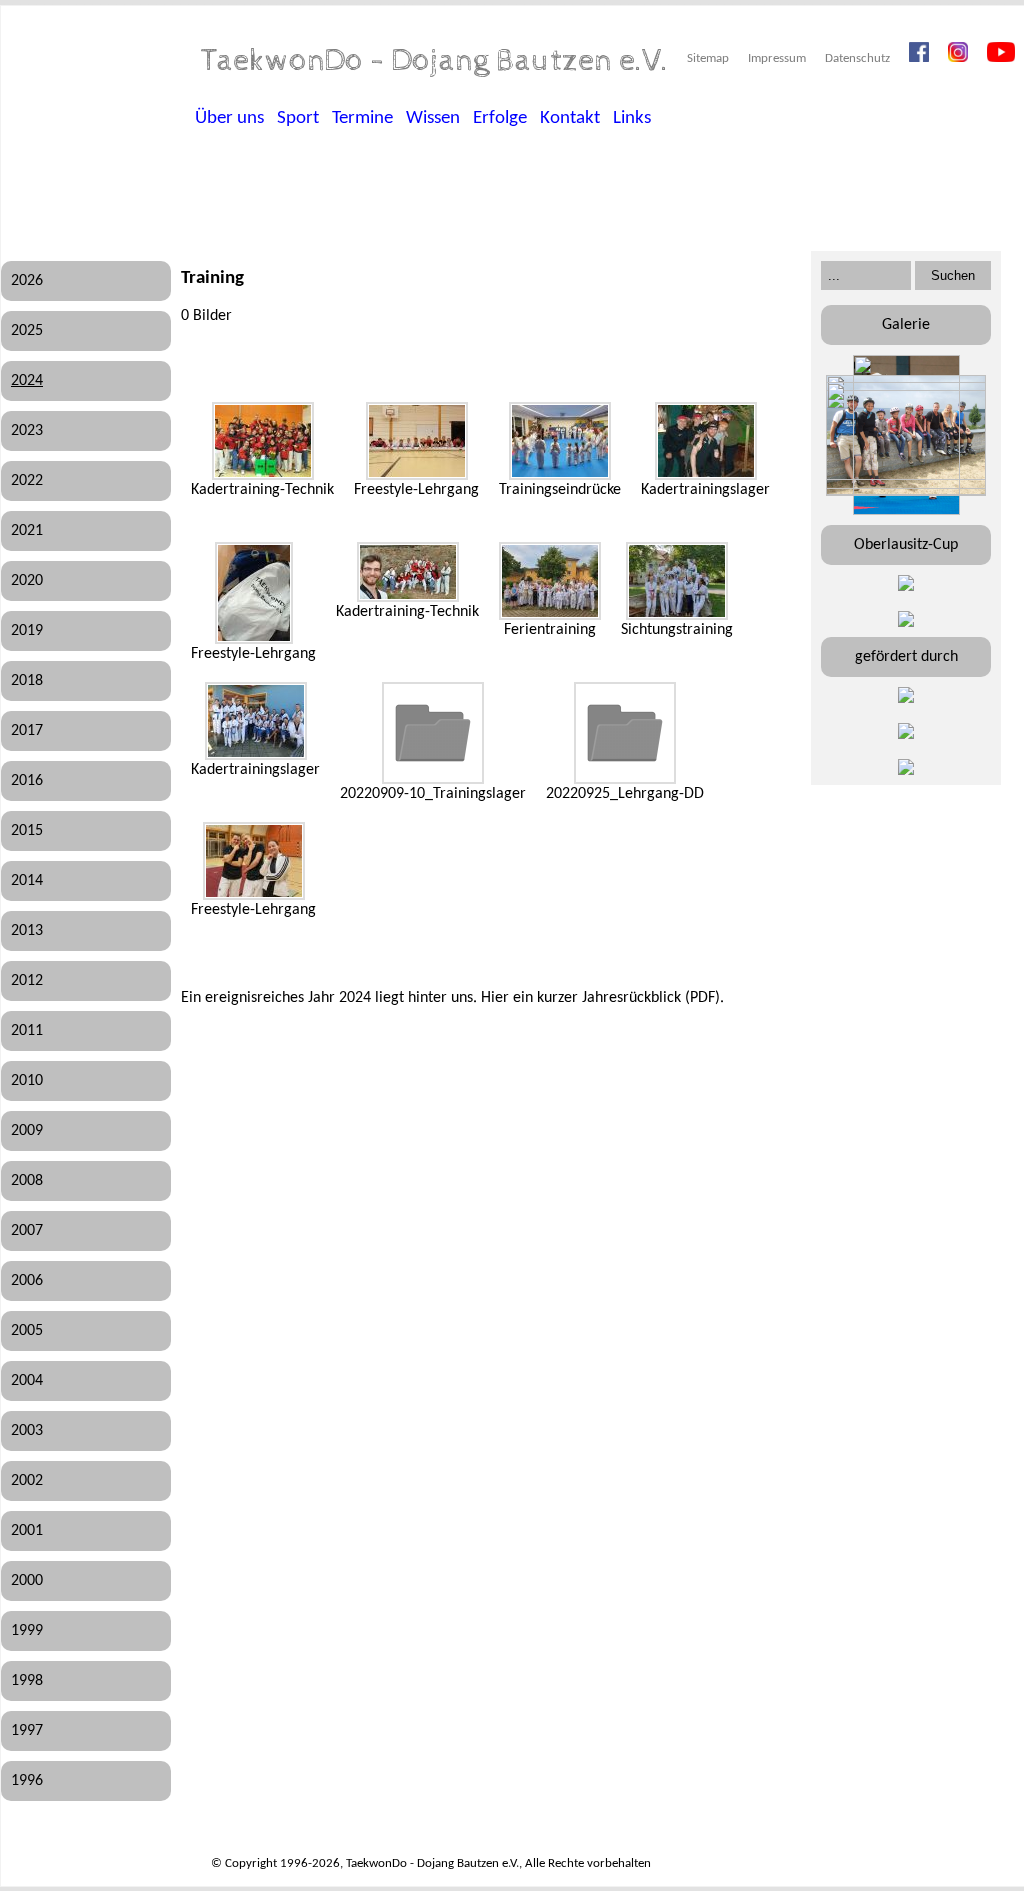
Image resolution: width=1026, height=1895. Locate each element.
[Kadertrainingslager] (706, 441)
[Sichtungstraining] (677, 581)
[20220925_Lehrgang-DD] (625, 733)
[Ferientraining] (550, 581)
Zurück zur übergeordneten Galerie (206, 361)
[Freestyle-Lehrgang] (417, 441)
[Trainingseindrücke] (560, 441)
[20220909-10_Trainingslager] (433, 733)
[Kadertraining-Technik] (263, 441)
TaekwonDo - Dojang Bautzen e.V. (435, 61)
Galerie (906, 325)
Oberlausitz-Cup (906, 545)
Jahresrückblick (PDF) (651, 998)
